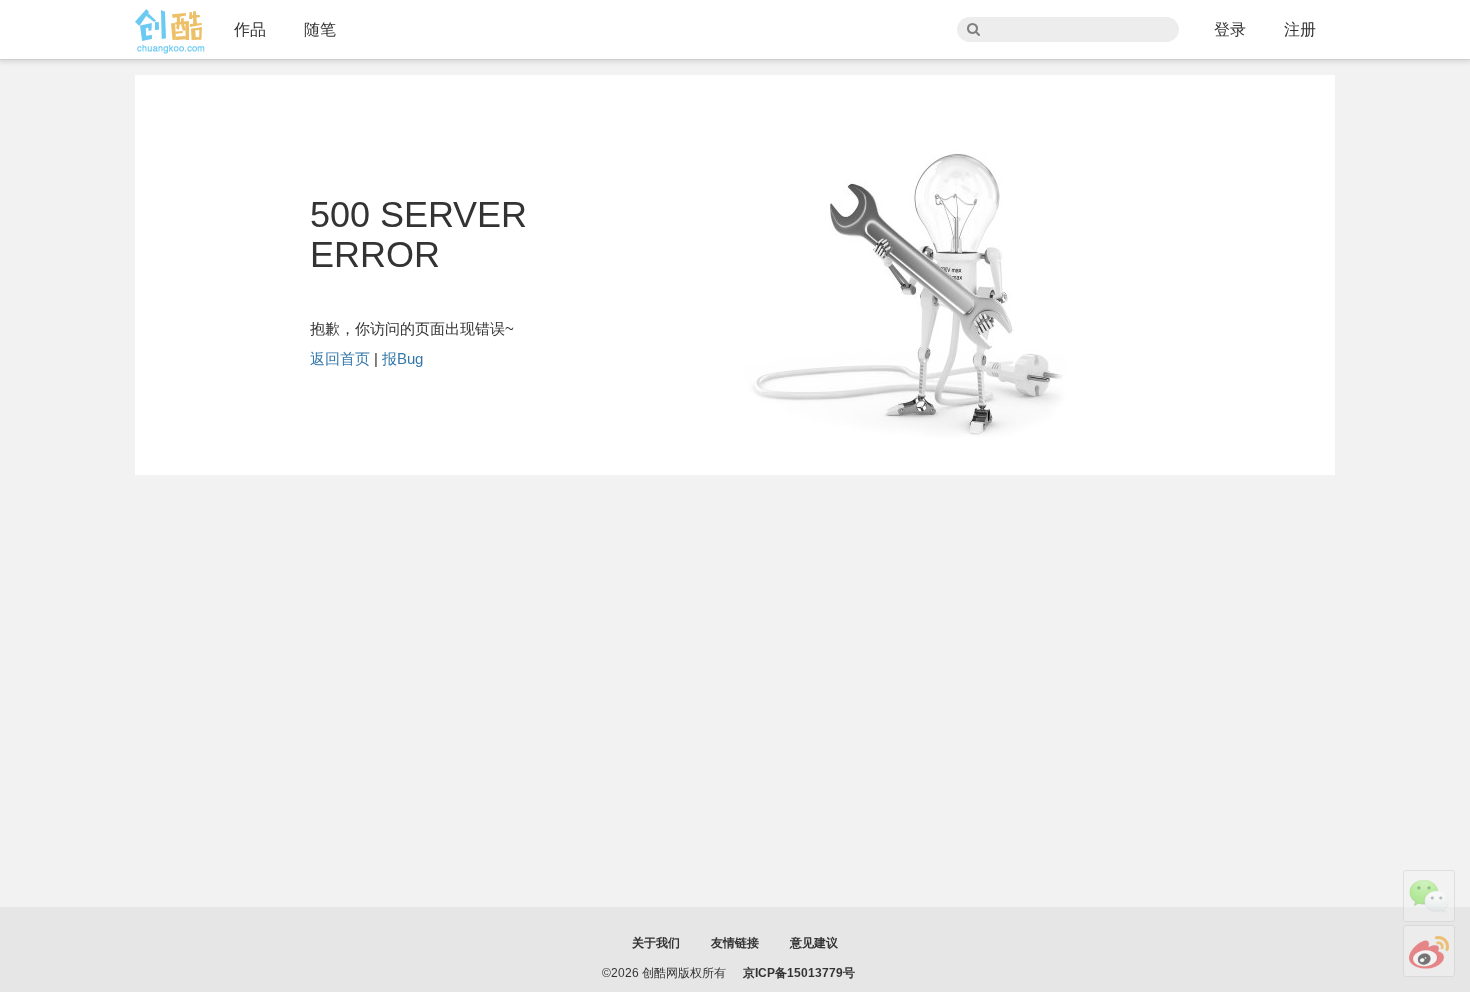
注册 (1300, 29)
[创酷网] (170, 31)
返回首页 (340, 358)
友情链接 (735, 943)
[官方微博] (1429, 951)
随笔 (320, 29)
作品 (250, 29)
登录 (1230, 29)
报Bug (402, 358)
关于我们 (656, 943)
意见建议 (814, 943)
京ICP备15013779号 (799, 973)
